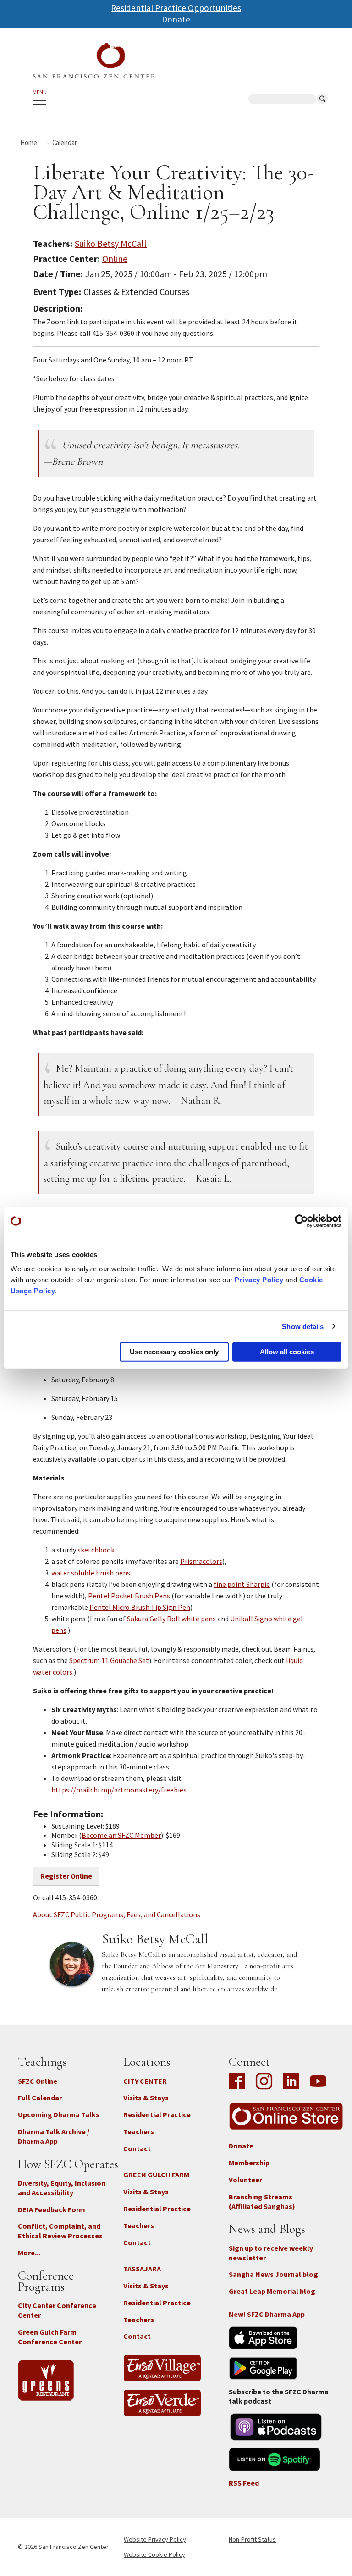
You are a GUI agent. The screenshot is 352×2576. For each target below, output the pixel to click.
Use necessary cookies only (174, 1352)
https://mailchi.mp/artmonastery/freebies (119, 1790)
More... (29, 2253)
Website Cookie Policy (154, 2554)
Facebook (239, 2082)
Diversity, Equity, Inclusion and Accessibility (62, 2188)
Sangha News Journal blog (273, 2274)
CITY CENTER (145, 2081)
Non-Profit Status (252, 2539)
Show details (303, 1326)
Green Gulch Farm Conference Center (50, 2337)
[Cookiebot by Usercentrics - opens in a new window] (301, 1221)
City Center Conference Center (57, 2310)
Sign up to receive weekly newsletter (271, 2253)
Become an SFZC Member (121, 1835)
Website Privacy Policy (155, 2539)
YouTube (318, 2082)
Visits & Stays (146, 2098)
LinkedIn (291, 2082)
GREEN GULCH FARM (156, 2175)
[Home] (94, 61)
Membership (249, 2163)
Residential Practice (157, 2114)
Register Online (66, 1876)
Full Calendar (40, 2098)
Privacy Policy (259, 1280)
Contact (137, 2148)
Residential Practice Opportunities (176, 8)
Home (29, 142)
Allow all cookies (287, 1352)
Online (115, 259)
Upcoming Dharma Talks (59, 2114)
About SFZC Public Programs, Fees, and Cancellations (117, 1914)
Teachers (139, 2131)
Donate (176, 19)
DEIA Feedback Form (52, 2209)
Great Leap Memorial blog (272, 2291)
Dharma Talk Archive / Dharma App (54, 2136)
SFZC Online (38, 2081)
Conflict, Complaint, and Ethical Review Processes (60, 2231)
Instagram (264, 2082)
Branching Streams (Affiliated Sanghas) (262, 2201)
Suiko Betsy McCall (111, 243)
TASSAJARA (142, 2269)
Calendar (65, 142)
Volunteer (245, 2180)
